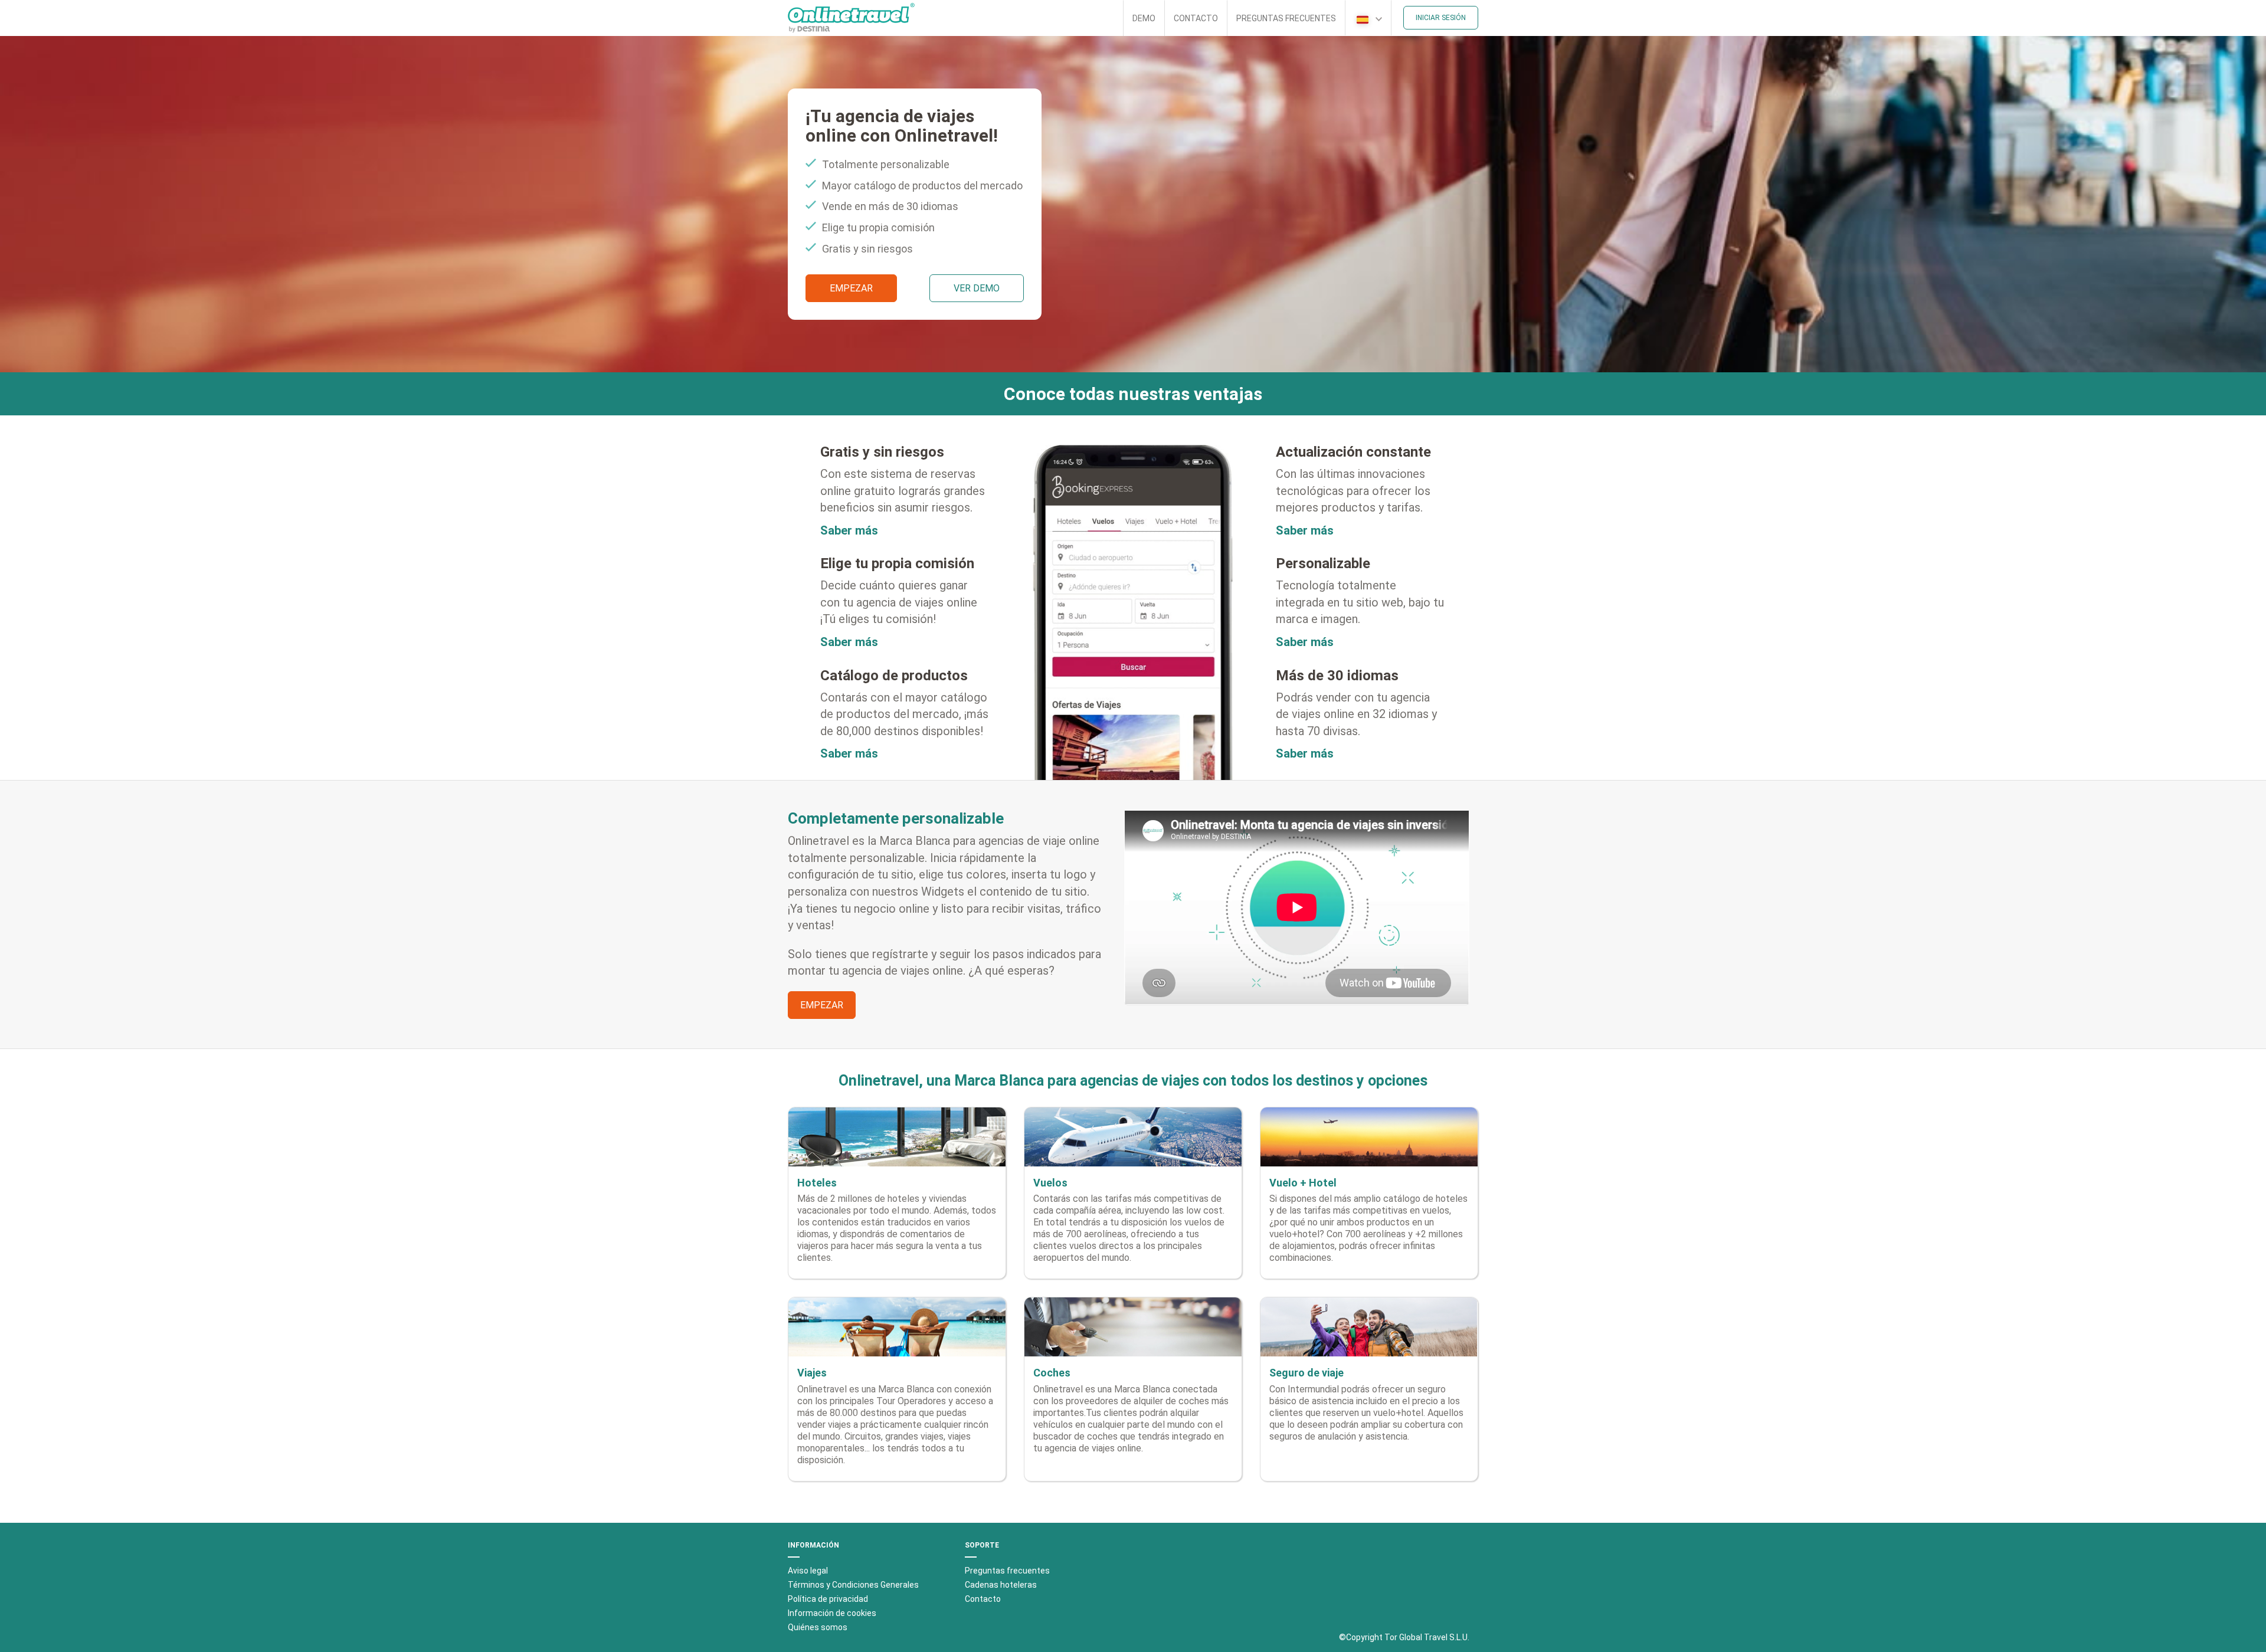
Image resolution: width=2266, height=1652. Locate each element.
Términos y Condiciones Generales (853, 1585)
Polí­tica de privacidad (828, 1599)
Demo (1144, 18)
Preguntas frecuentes (1286, 18)
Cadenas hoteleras (1001, 1585)
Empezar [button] (851, 288)
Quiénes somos (818, 1627)
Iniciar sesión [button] (1441, 18)
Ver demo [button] (977, 288)
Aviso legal (808, 1571)
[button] (1368, 18)
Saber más (849, 530)
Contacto (1196, 18)
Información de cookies (832, 1613)
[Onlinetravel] (851, 18)
